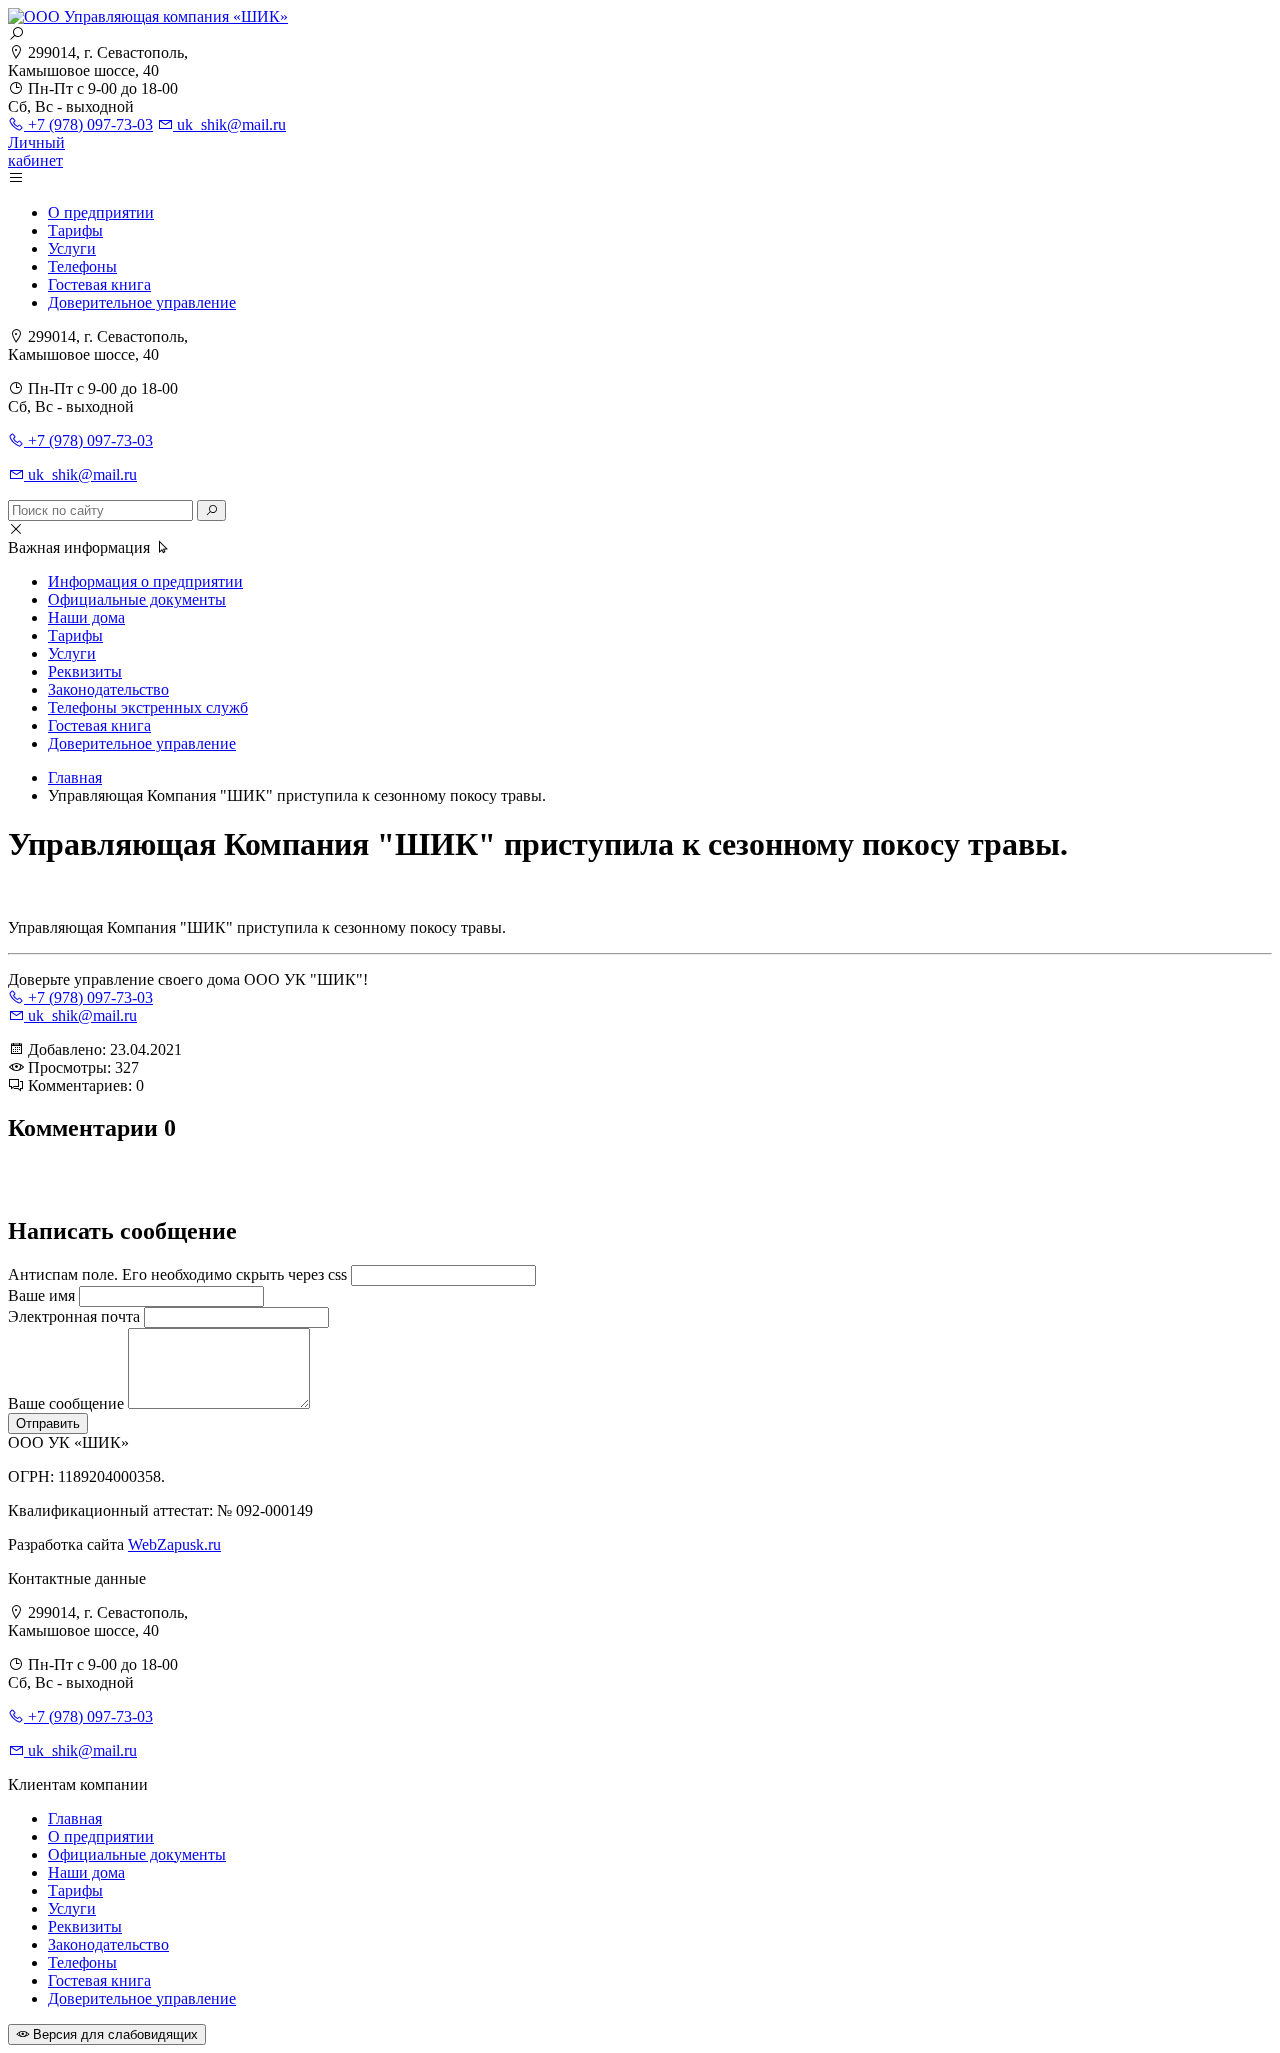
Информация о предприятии (145, 581)
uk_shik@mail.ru (229, 124)
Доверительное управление (142, 302)
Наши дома (86, 617)
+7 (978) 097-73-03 (88, 124)
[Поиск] (211, 510)
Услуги (72, 248)
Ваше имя (41, 1295)
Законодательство (108, 689)
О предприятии (101, 212)
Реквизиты (85, 671)
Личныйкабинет (36, 151)
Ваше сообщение (66, 1403)
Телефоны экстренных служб (148, 707)
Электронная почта (74, 1316)
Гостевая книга (99, 284)
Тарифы (75, 230)
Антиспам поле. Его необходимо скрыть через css (177, 1274)
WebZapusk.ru (174, 1544)
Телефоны (82, 266)
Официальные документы (137, 599)
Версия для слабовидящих (113, 2034)
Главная (75, 1818)
